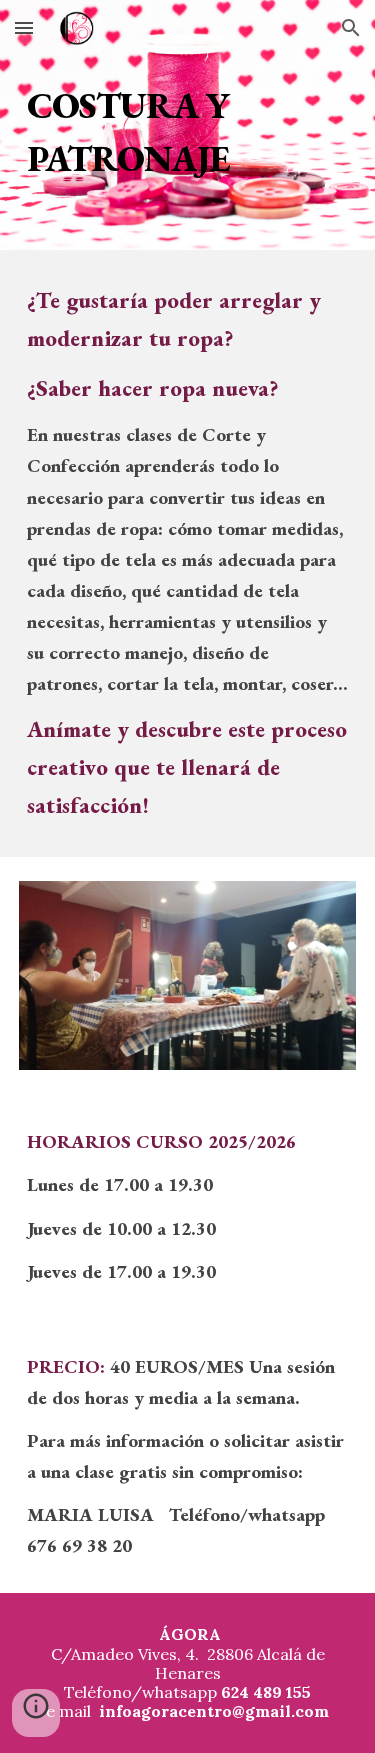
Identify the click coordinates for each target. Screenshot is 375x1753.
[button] (24, 27)
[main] (188, 125)
